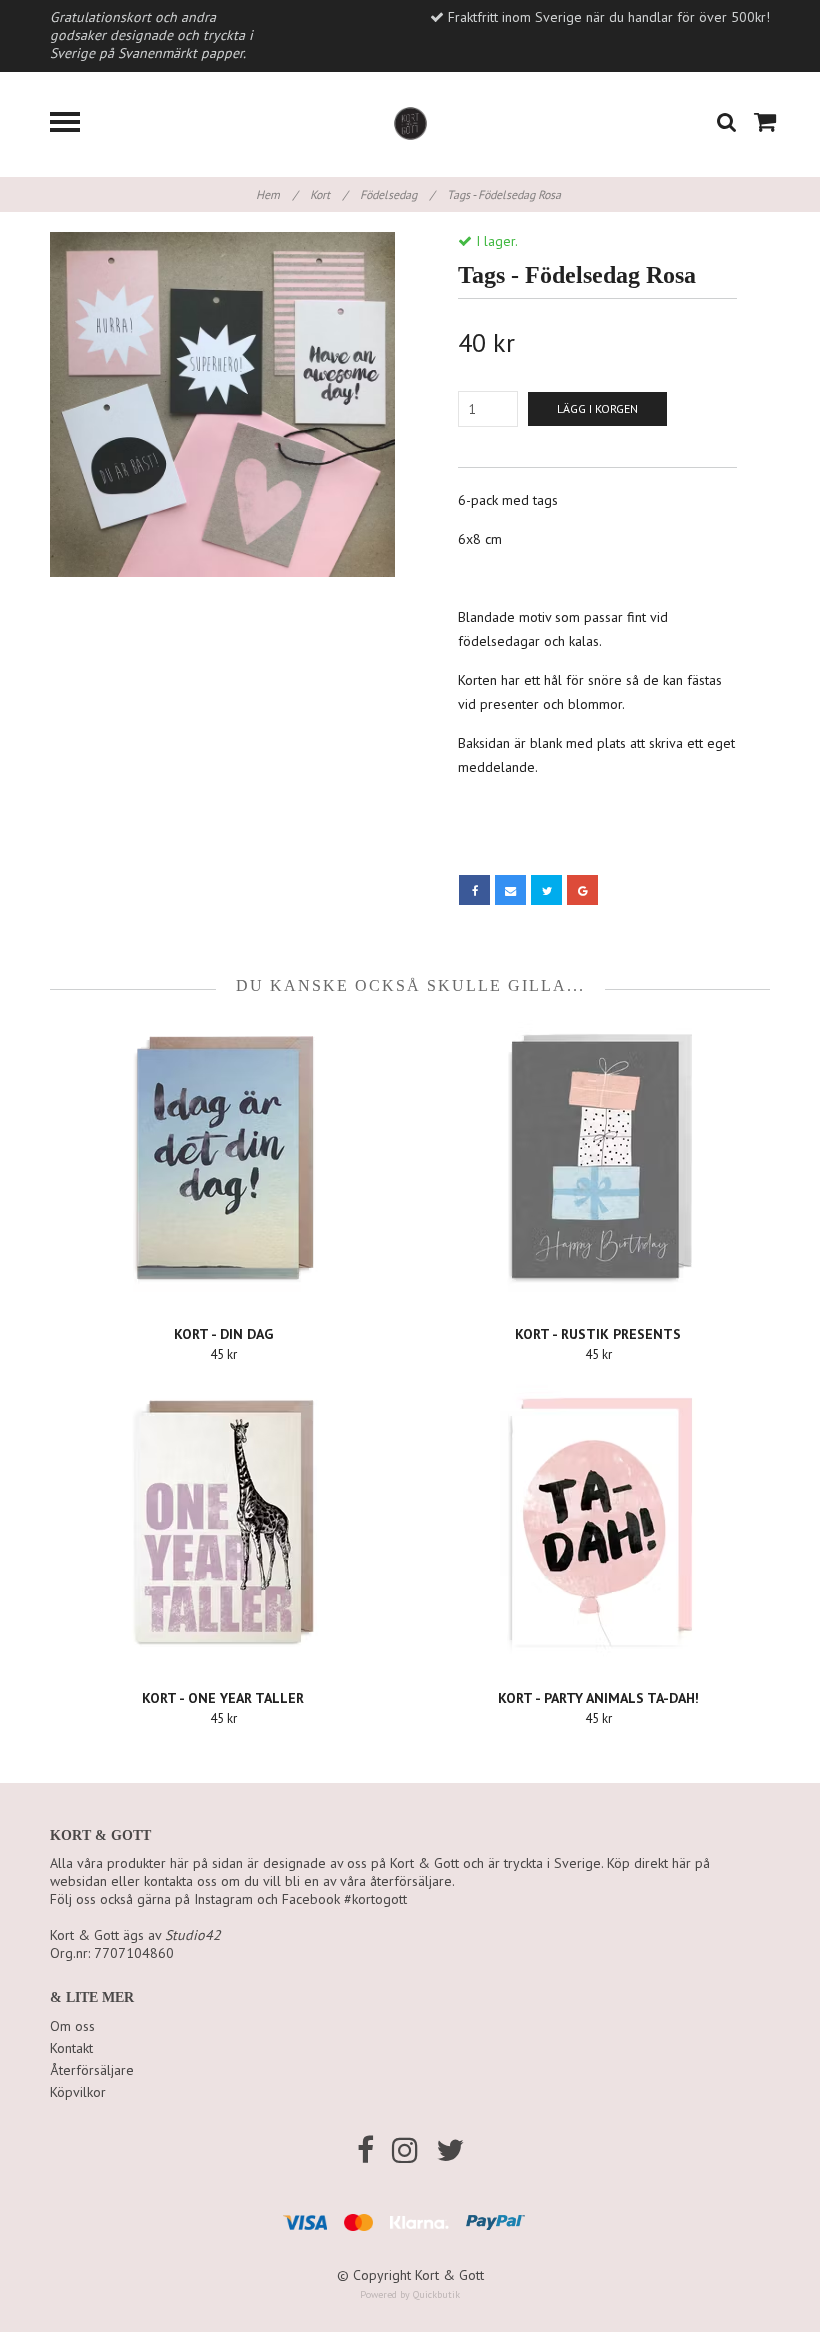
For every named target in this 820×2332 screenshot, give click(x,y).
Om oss (72, 2026)
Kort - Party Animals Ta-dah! (598, 1698)
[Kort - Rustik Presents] (598, 1160)
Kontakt (71, 2048)
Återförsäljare (92, 2070)
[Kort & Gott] (410, 122)
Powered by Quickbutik (410, 2294)
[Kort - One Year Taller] (223, 1524)
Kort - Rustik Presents (598, 1334)
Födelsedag (397, 194)
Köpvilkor (78, 2092)
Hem (276, 194)
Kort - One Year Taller (223, 1698)
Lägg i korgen (597, 408)
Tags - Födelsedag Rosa (505, 194)
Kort (328, 194)
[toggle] (75, 124)
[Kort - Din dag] (223, 1160)
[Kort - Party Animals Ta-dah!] (598, 1524)
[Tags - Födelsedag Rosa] (222, 404)
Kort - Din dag (223, 1334)
